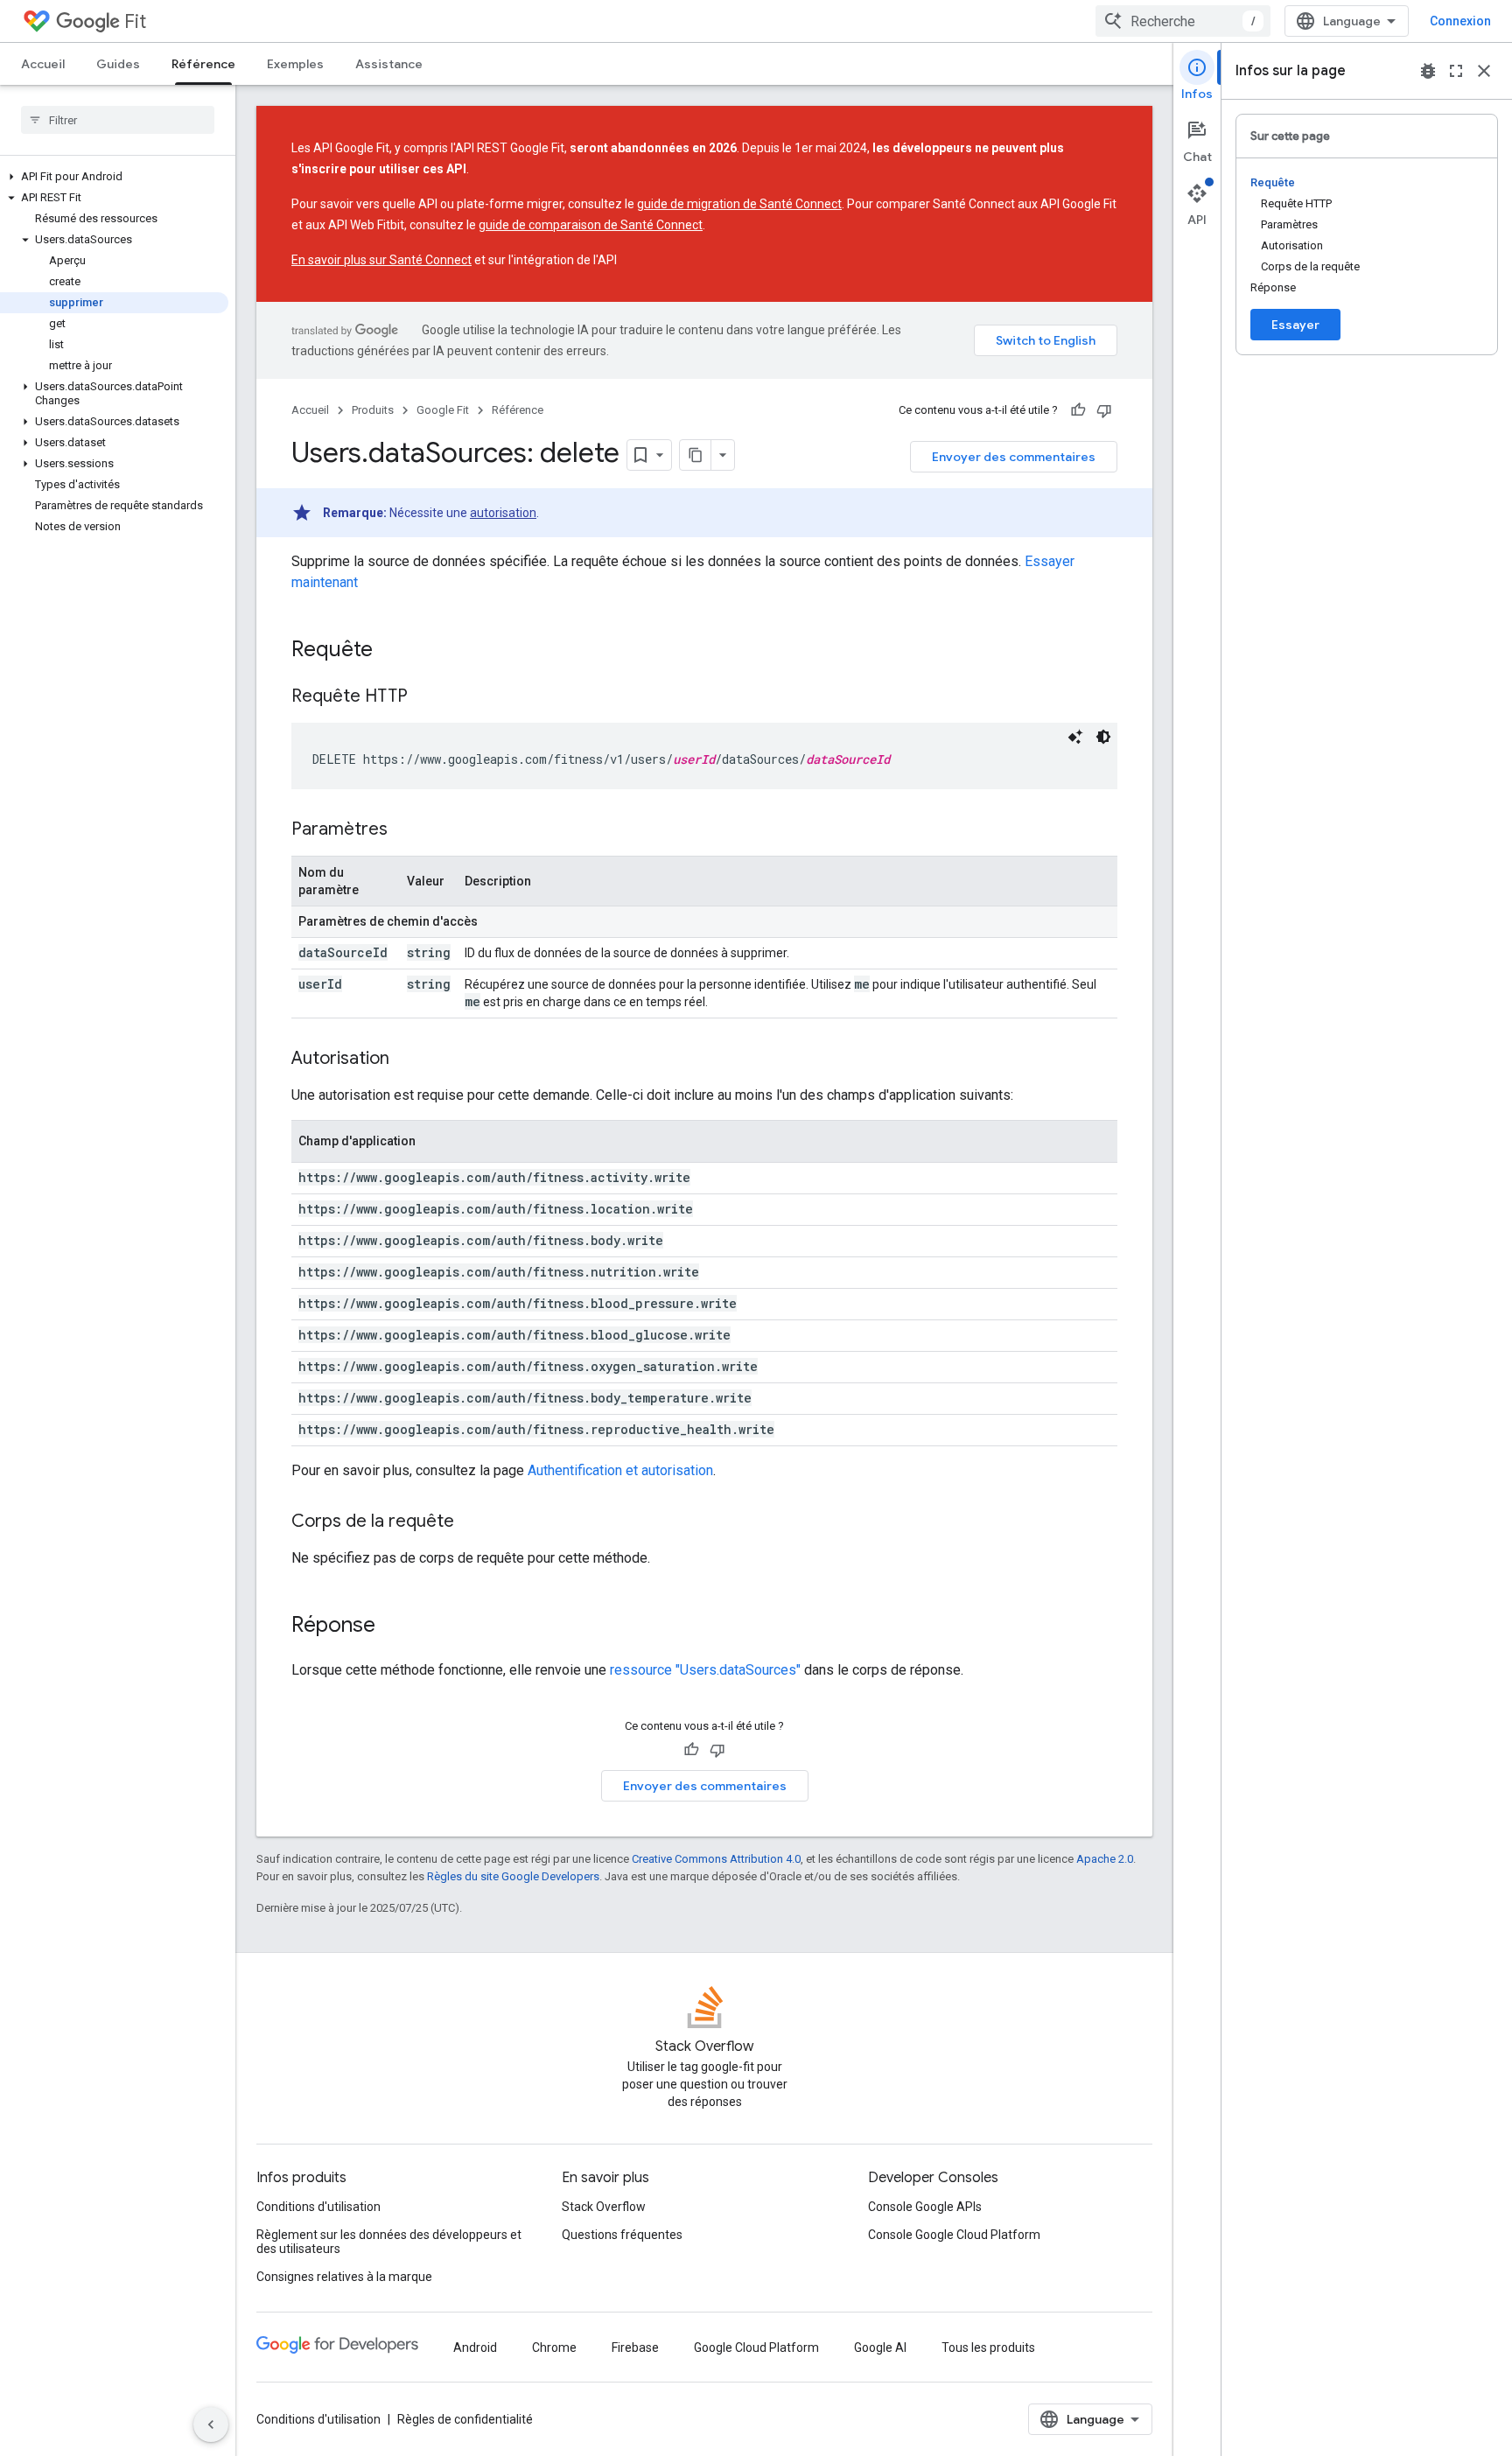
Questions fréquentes (622, 2235)
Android (475, 2348)
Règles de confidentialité (465, 2419)
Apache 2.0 (1105, 1859)
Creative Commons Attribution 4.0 (716, 1859)
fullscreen (1456, 71)
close (1484, 71)
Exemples (295, 64)
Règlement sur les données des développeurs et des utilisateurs (389, 2242)
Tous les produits (988, 2348)
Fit (135, 21)
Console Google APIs (925, 2207)
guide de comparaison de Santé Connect (591, 225)
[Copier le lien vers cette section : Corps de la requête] (472, 1522)
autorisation (503, 513)
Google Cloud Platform (756, 2348)
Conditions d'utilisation (318, 2207)
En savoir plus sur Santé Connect (381, 260)
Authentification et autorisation (620, 1470)
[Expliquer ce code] (1075, 737)
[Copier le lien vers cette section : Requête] (390, 651)
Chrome (554, 2348)
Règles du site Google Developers (513, 1876)
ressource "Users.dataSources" (705, 1670)
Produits (373, 410)
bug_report (1428, 71)
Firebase (635, 2348)
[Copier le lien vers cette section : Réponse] (393, 1627)
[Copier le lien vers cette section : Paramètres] (405, 830)
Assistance (389, 64)
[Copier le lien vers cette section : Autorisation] (407, 1060)
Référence (203, 64)
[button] (114, 177)
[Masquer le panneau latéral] (211, 2425)
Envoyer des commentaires (1014, 457)
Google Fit (443, 410)
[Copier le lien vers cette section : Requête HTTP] (425, 697)
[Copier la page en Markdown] (696, 455)
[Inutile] (1104, 410)
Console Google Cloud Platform (954, 2235)
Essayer (1295, 325)
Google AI (880, 2348)
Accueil (43, 64)
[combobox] (1183, 21)
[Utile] (1078, 410)
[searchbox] (118, 120)
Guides (118, 64)
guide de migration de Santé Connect (739, 204)
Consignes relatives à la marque (344, 2277)
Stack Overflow (604, 2207)
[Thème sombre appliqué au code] (1103, 737)
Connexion (1460, 21)
